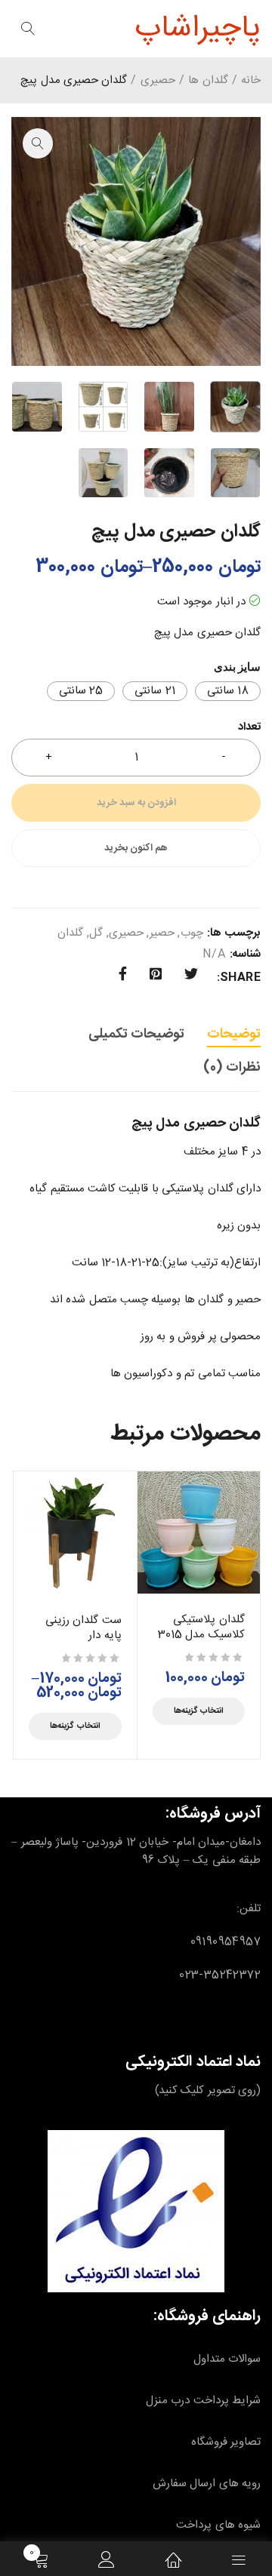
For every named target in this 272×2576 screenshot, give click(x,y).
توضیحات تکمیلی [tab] (136, 1034)
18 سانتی (228, 691)
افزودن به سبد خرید (136, 803)
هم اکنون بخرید (136, 848)
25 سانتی (81, 691)
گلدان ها (208, 81)
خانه (251, 81)
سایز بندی (237, 667)
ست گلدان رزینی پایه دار (83, 1628)
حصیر (162, 933)
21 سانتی (155, 691)
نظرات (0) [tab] (232, 1068)
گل (96, 933)
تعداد (249, 729)
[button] (38, 143)
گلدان (70, 933)
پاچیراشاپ (198, 29)
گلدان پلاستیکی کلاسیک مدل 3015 (201, 1627)
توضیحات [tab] (234, 1034)
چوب (192, 933)
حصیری (158, 81)
